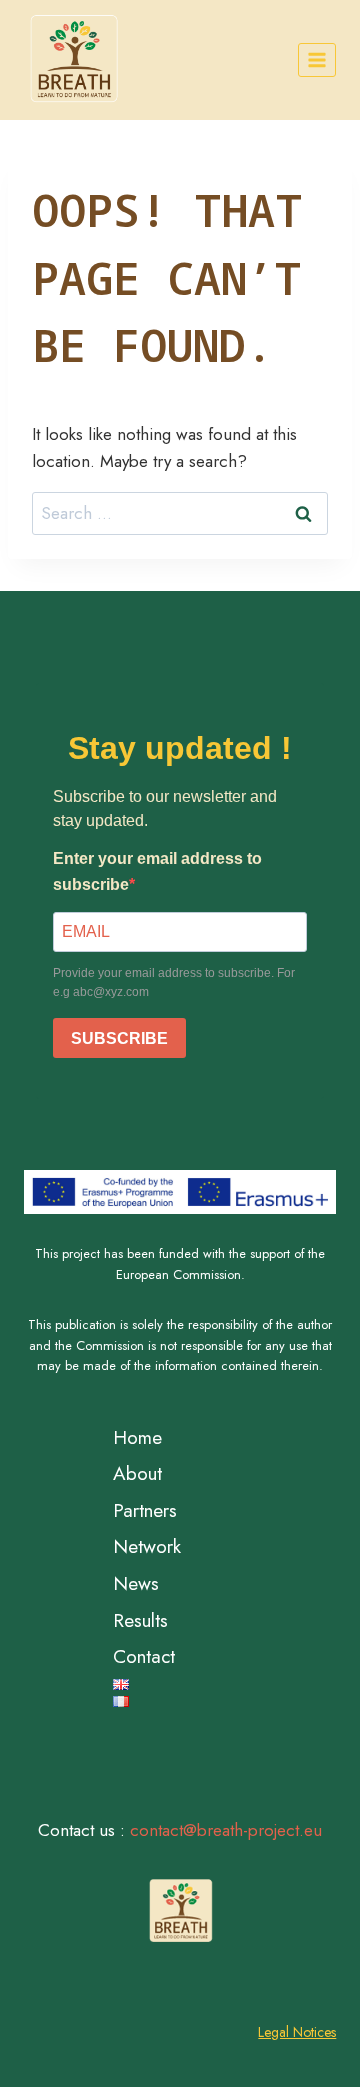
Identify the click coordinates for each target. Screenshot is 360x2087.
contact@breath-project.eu (226, 1830)
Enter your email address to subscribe (157, 871)
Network (147, 1546)
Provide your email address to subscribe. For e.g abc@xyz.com (174, 982)
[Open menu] (317, 59)
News (136, 1583)
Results (140, 1620)
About (137, 1473)
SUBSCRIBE (119, 1038)
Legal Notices (297, 2032)
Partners (145, 1510)
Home (137, 1437)
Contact (144, 1656)
